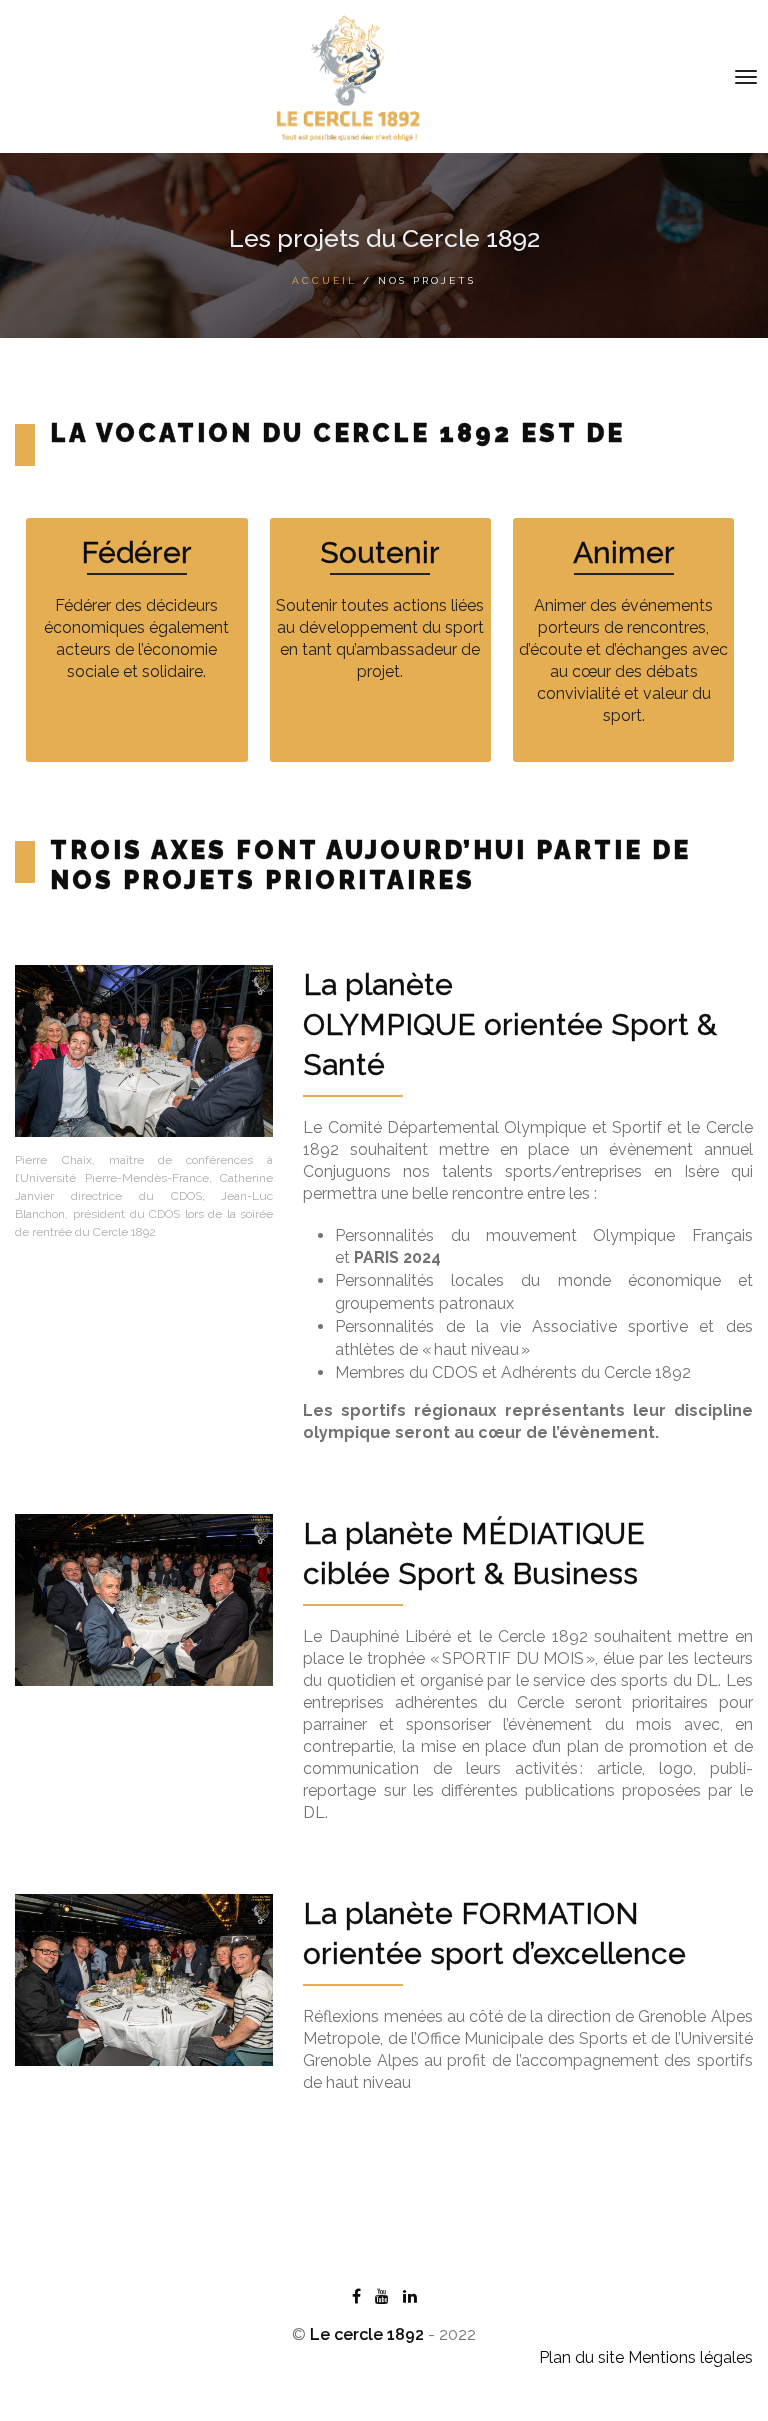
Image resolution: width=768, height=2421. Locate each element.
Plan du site (581, 2357)
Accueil (324, 280)
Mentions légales (690, 2357)
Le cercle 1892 (367, 2334)
